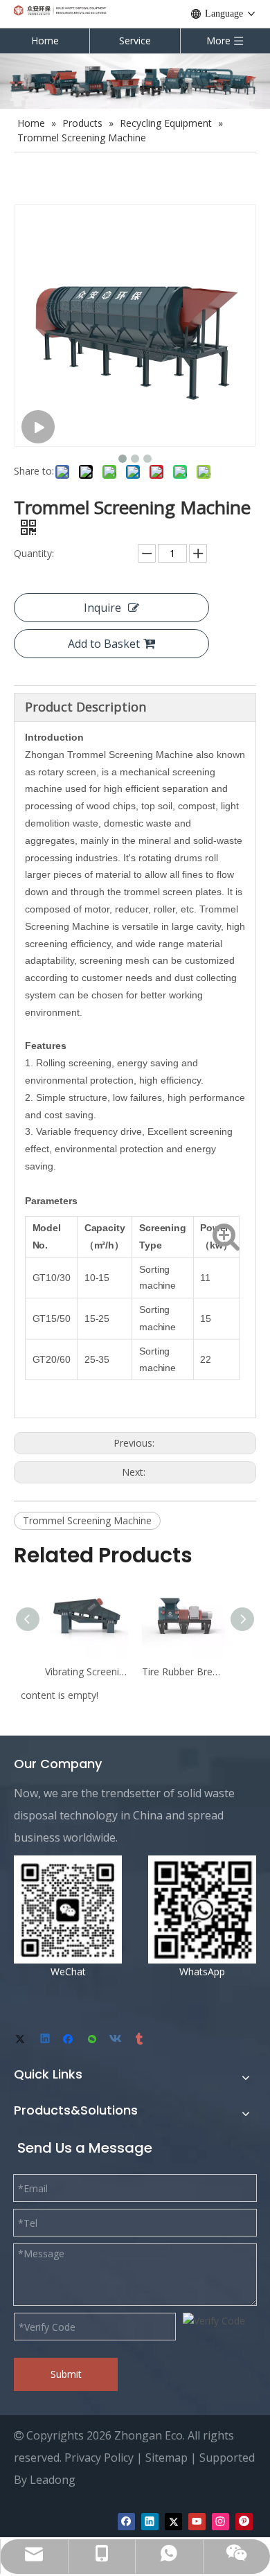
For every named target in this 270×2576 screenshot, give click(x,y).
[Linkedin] (46, 2040)
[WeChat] (93, 2040)
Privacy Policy (99, 2458)
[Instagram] (220, 2521)
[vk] (117, 2040)
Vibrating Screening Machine (87, 1671)
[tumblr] (140, 2040)
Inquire (102, 608)
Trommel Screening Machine (87, 1520)
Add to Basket (104, 644)
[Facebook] (70, 2040)
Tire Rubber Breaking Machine (183, 1671)
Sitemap (166, 2458)
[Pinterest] (244, 2521)
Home (45, 41)
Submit (66, 2374)
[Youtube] (197, 2521)
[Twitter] (22, 2040)
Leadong (53, 2480)
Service (135, 41)
